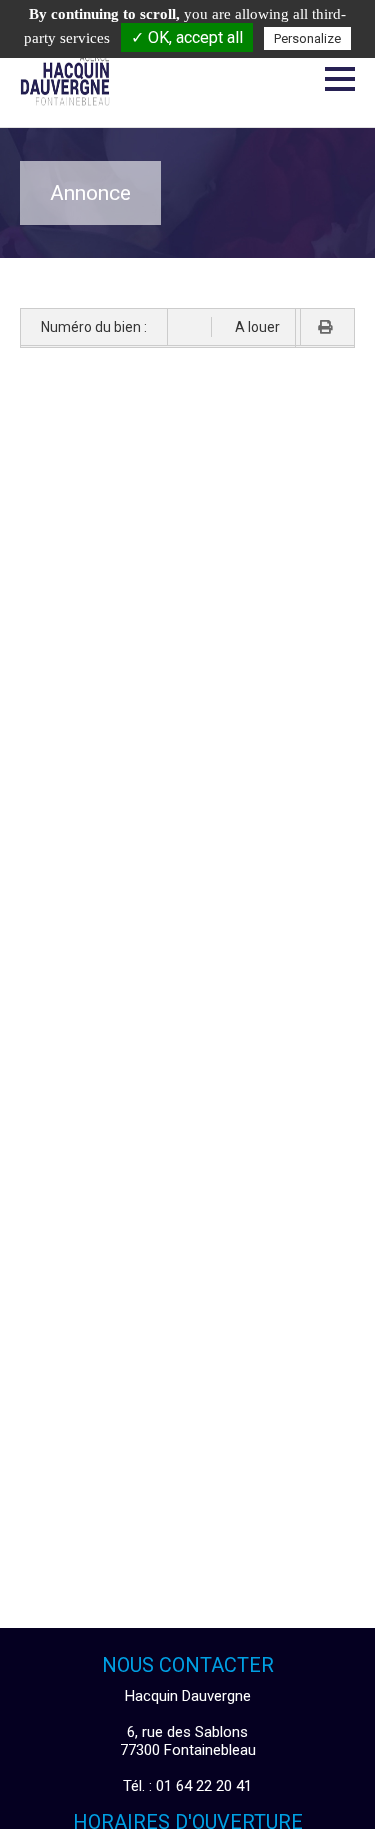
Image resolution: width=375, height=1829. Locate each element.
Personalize (307, 38)
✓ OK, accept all (187, 37)
